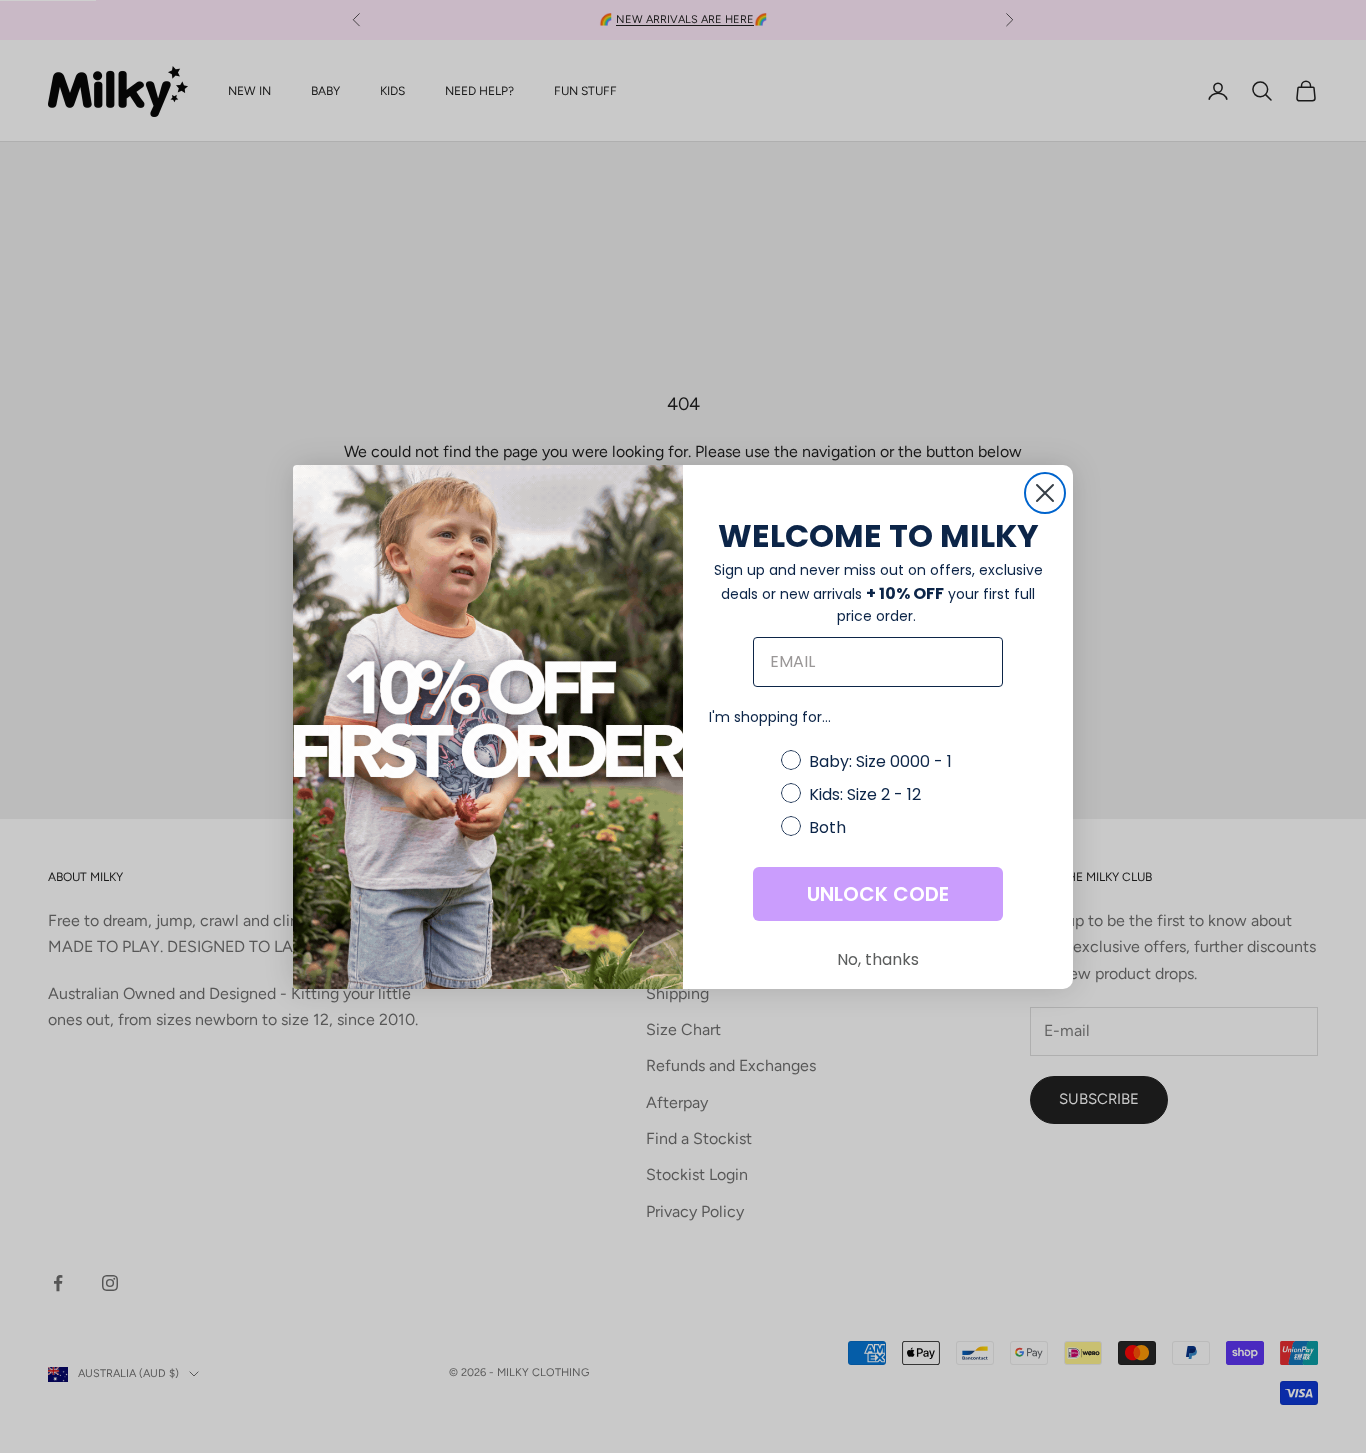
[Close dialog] (1045, 493)
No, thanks (878, 959)
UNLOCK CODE (878, 894)
